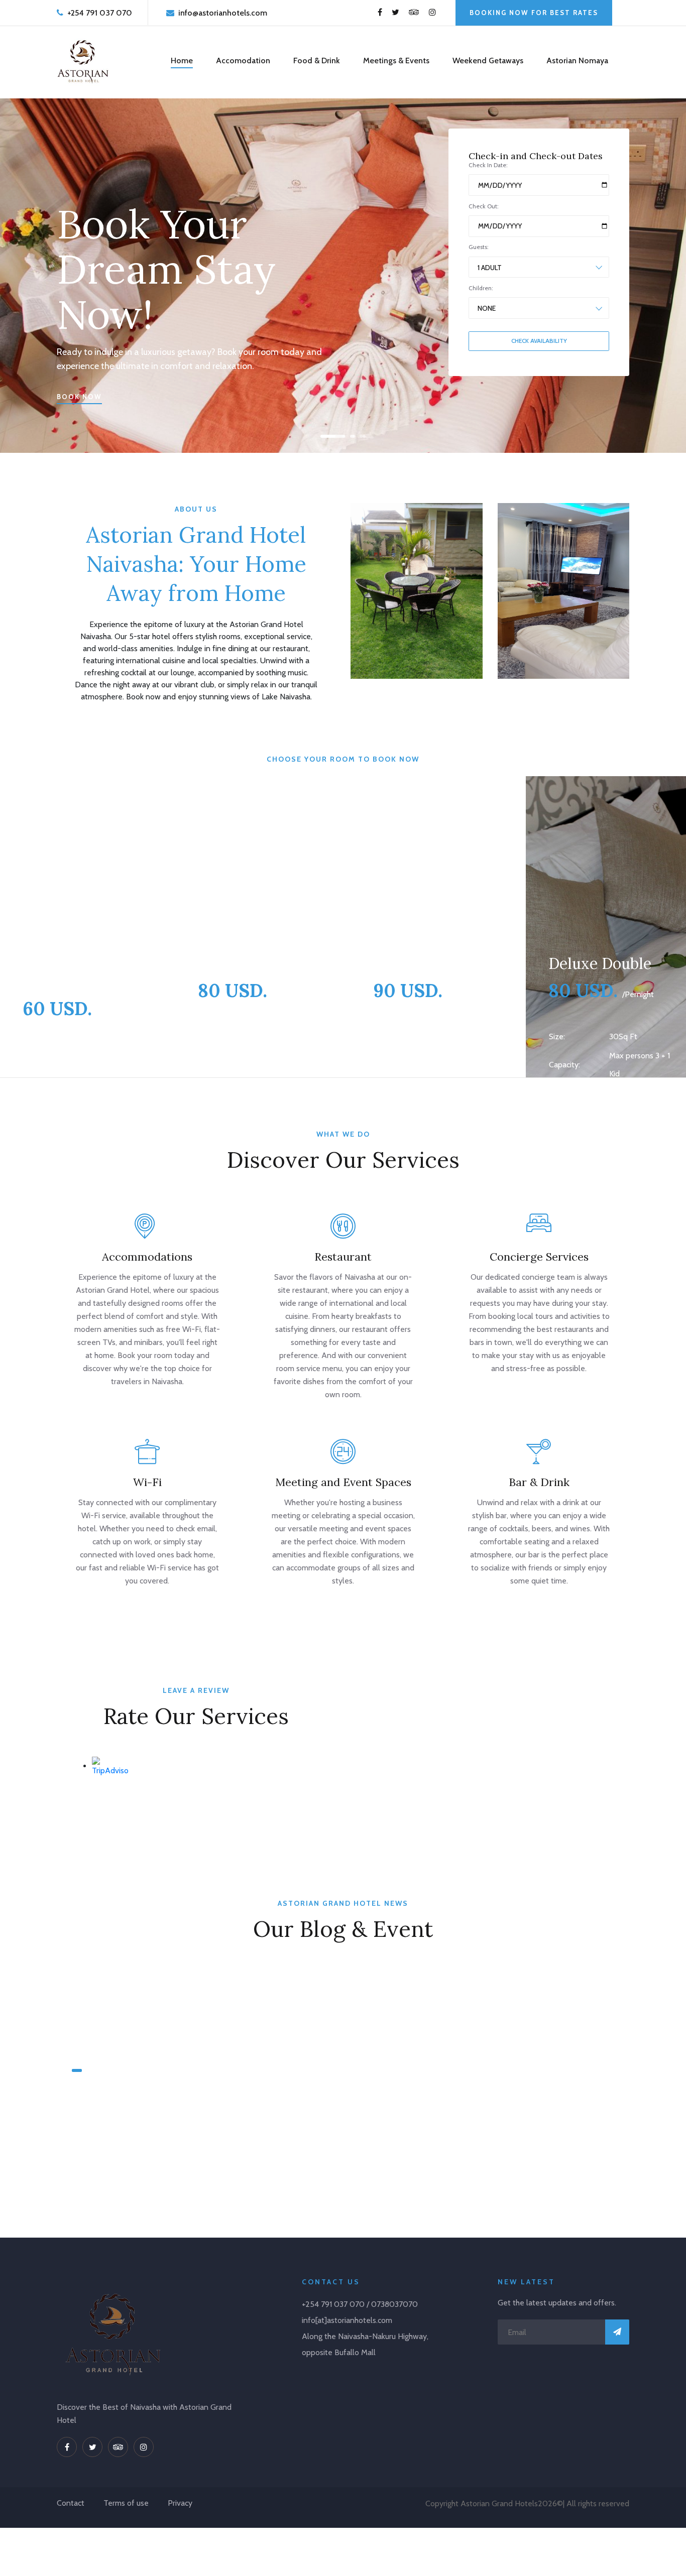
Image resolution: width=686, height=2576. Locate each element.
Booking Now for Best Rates (534, 13)
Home (182, 60)
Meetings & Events (396, 60)
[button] (325, 436)
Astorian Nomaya (577, 60)
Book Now (79, 397)
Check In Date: (488, 165)
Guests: (479, 247)
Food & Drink (317, 60)
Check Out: (484, 206)
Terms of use (126, 2503)
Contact (71, 2503)
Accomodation (243, 60)
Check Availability (539, 341)
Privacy (180, 2503)
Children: (481, 288)
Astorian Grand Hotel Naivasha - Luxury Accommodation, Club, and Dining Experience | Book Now (138, 2120)
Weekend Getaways (488, 60)
